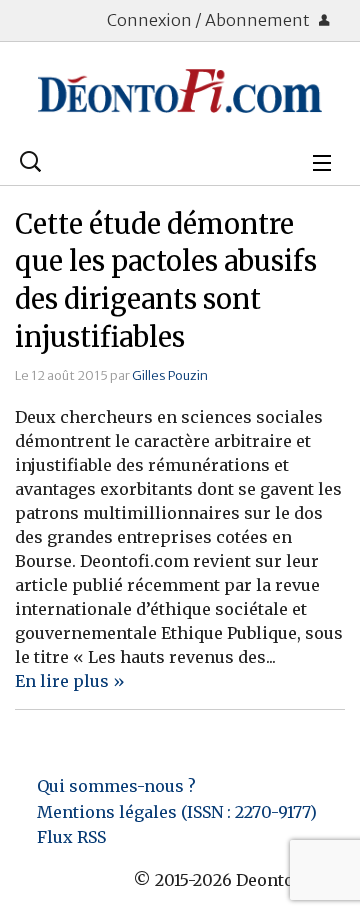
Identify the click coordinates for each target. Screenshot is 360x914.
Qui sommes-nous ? (116, 786)
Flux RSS (71, 837)
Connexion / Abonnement (210, 20)
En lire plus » (70, 681)
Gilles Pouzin (170, 375)
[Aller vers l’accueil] (180, 91)
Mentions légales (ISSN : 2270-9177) (177, 812)
